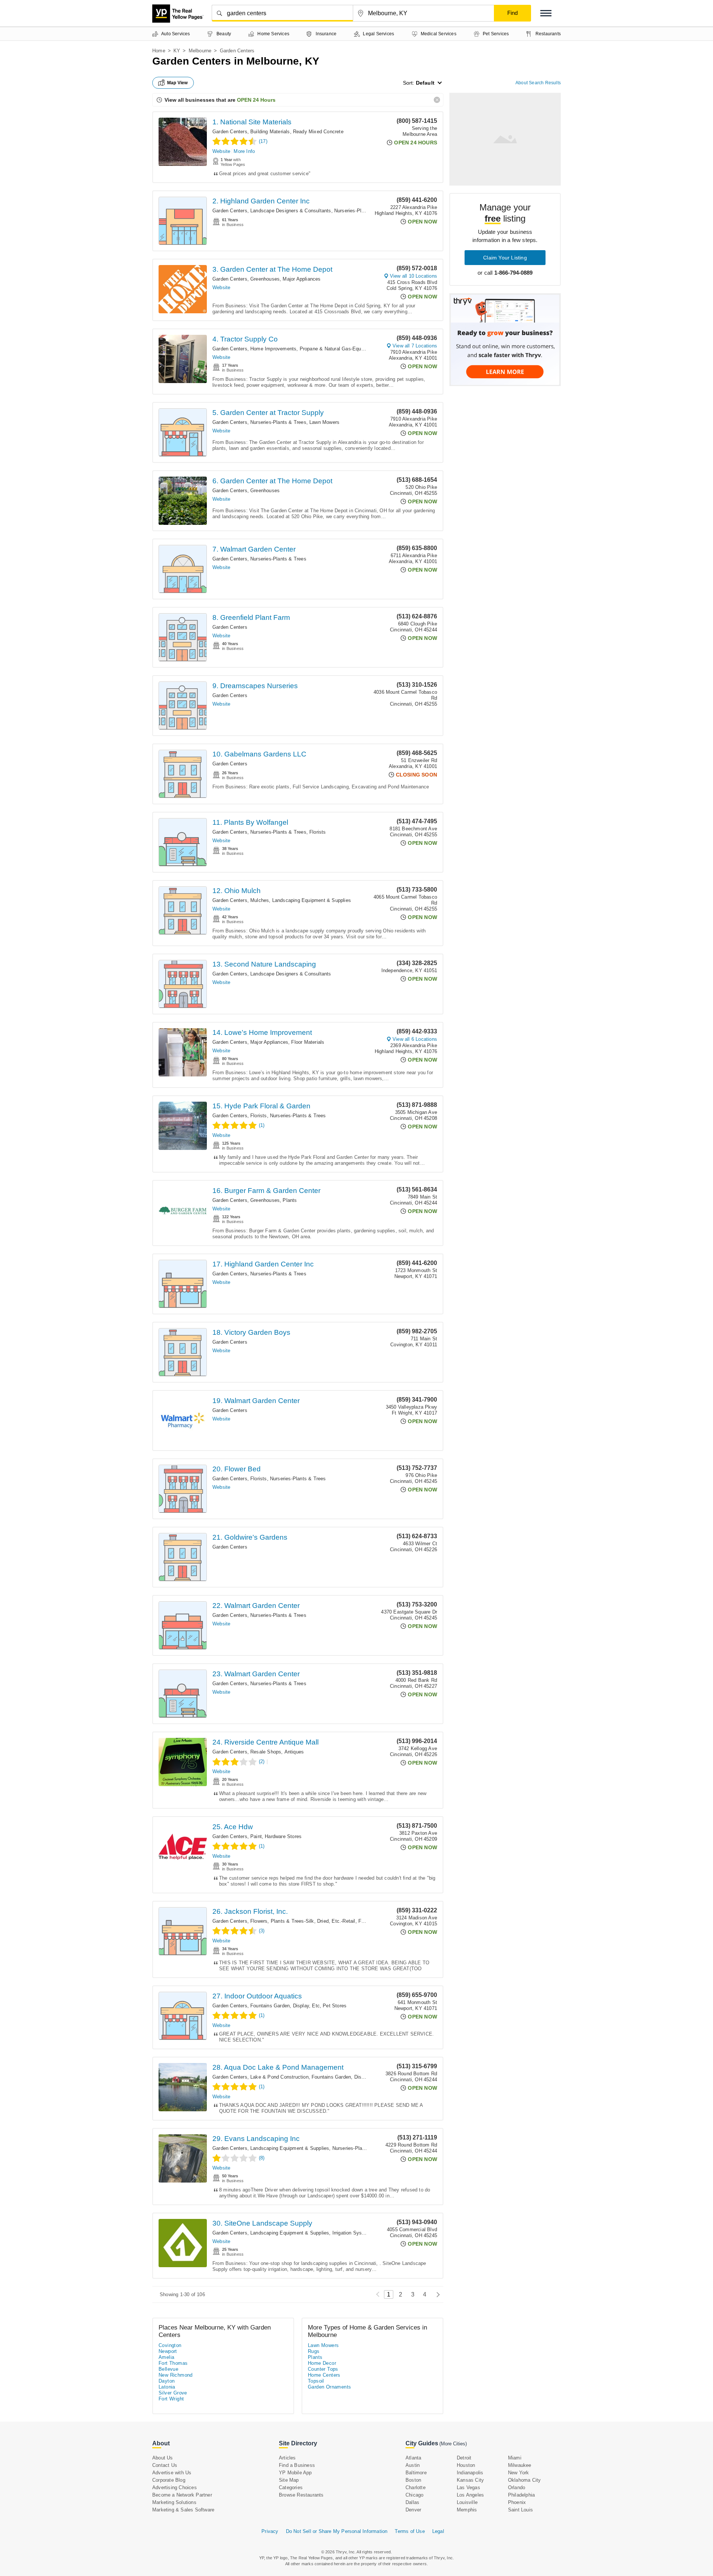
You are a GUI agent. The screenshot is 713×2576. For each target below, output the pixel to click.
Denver (413, 2510)
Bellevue (168, 2369)
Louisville (467, 2502)
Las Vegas (468, 2487)
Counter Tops (323, 2369)
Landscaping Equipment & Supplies (312, 900)
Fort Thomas (173, 2363)
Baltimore (416, 2473)
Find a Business (297, 2465)
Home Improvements (273, 349)
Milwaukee (520, 2465)
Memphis (467, 2510)
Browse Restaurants (301, 2495)
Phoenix (517, 2502)
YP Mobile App (295, 2473)
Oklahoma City (525, 2480)
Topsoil (316, 2381)
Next (436, 2294)
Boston (413, 2480)
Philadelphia (521, 2495)
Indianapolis (470, 2473)
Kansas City (470, 2480)
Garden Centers (230, 132)
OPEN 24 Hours (256, 100)
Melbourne (200, 51)
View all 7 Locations (415, 346)
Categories (291, 2487)
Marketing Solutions (174, 2502)
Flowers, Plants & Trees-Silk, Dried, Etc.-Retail (303, 1921)
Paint (256, 1836)
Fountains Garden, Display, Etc (285, 2006)
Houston (466, 2465)
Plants (290, 1200)
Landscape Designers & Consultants (291, 211)
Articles (287, 2458)
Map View (178, 83)
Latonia (167, 2387)
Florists (318, 832)
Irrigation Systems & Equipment (368, 2233)
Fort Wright (171, 2399)
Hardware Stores (283, 1836)
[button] (546, 13)
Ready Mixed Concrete (318, 132)
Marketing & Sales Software (183, 2510)
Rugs (314, 2351)
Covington (170, 2345)
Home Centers (324, 2375)
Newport (168, 2351)
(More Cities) (453, 2444)
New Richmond (176, 2375)
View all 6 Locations (415, 1039)
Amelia (166, 2357)
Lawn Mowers (324, 422)
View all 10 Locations (414, 276)
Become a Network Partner (182, 2495)
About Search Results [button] (538, 83)
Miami (515, 2458)
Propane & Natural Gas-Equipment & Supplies (351, 349)
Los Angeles (470, 2495)
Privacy (270, 2531)
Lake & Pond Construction (279, 2077)
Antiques (294, 1752)
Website (221, 151)
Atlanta (413, 2458)
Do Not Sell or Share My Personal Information (337, 2531)
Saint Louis (520, 2510)
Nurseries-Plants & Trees (362, 211)
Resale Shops (266, 1752)
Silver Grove (173, 2393)
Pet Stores (335, 2006)
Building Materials (270, 132)
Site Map (289, 2480)
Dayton (167, 2381)
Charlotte (416, 2487)
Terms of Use (410, 2531)
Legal (438, 2531)
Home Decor (322, 2363)
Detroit (464, 2458)
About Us (163, 2458)
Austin (413, 2465)
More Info (244, 151)
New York (519, 2473)
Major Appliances (302, 279)
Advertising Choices (175, 2487)
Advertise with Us (172, 2473)
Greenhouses (265, 279)
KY (177, 51)
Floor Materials (308, 1042)
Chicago (414, 2495)
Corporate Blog (169, 2480)
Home (159, 51)
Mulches (260, 900)
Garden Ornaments (329, 2387)
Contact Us (165, 2465)
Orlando (517, 2487)
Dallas (412, 2502)
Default (425, 83)
